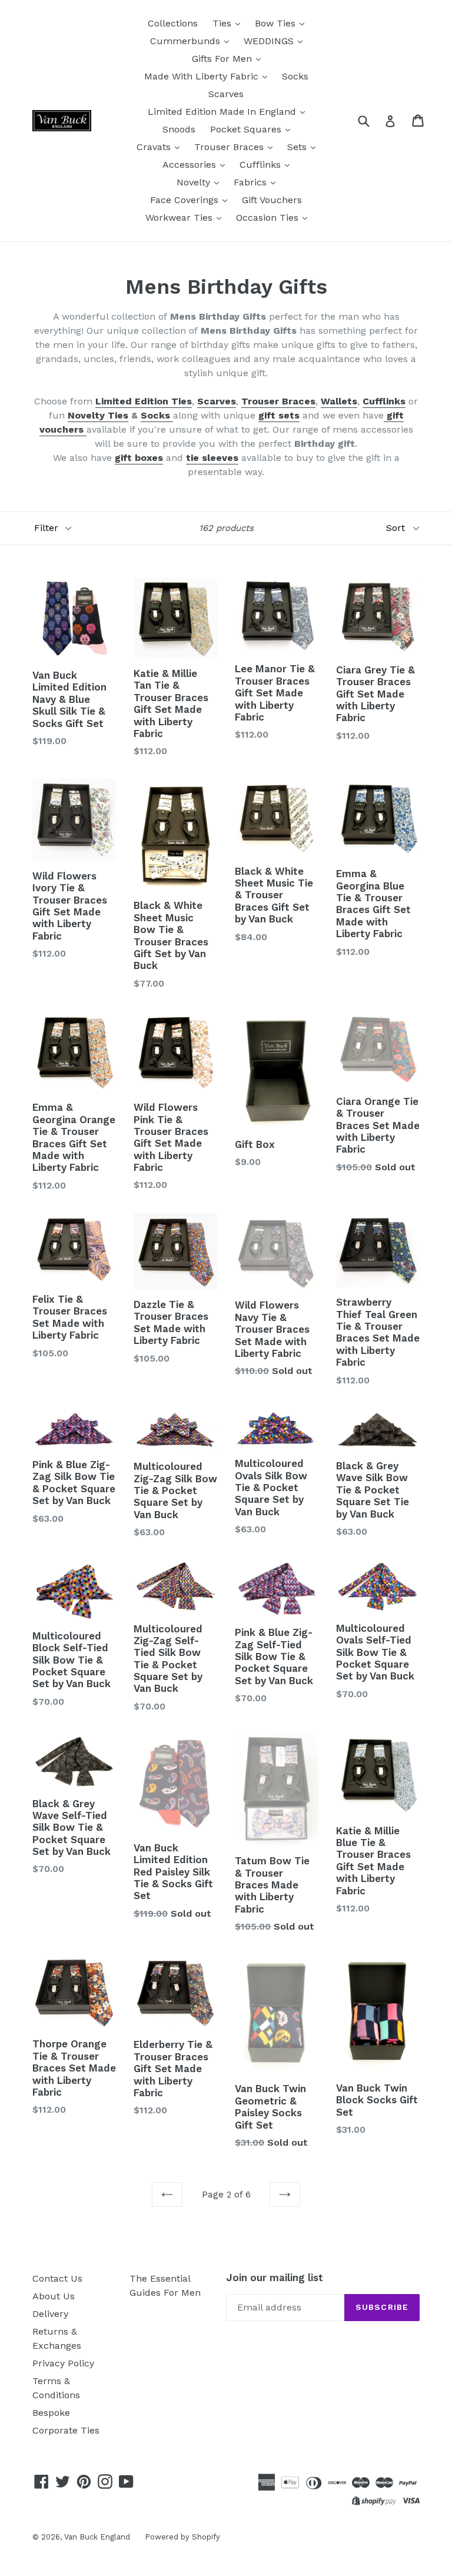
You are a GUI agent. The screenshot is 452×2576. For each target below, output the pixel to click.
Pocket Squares (247, 129)
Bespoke (51, 2413)
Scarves (226, 94)
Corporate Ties (66, 2430)
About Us (54, 2296)
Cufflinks (262, 165)
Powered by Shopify (182, 2537)
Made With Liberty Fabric (203, 76)
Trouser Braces (230, 147)
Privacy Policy (63, 2363)
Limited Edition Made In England (223, 112)
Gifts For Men (223, 59)
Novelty (195, 182)
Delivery (50, 2314)
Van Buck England (97, 2537)
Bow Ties (277, 23)
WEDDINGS (270, 41)
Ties (223, 23)
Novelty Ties (98, 415)
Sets (298, 147)
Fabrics (252, 182)
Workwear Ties (180, 218)
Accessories (191, 165)
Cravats (155, 147)
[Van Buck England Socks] (172, 416)
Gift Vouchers (272, 200)
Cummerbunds (187, 41)
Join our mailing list (275, 2278)
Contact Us (57, 2278)
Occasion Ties (269, 218)
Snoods (179, 129)
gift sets (279, 415)
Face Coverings (186, 200)
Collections (173, 23)
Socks (295, 76)
